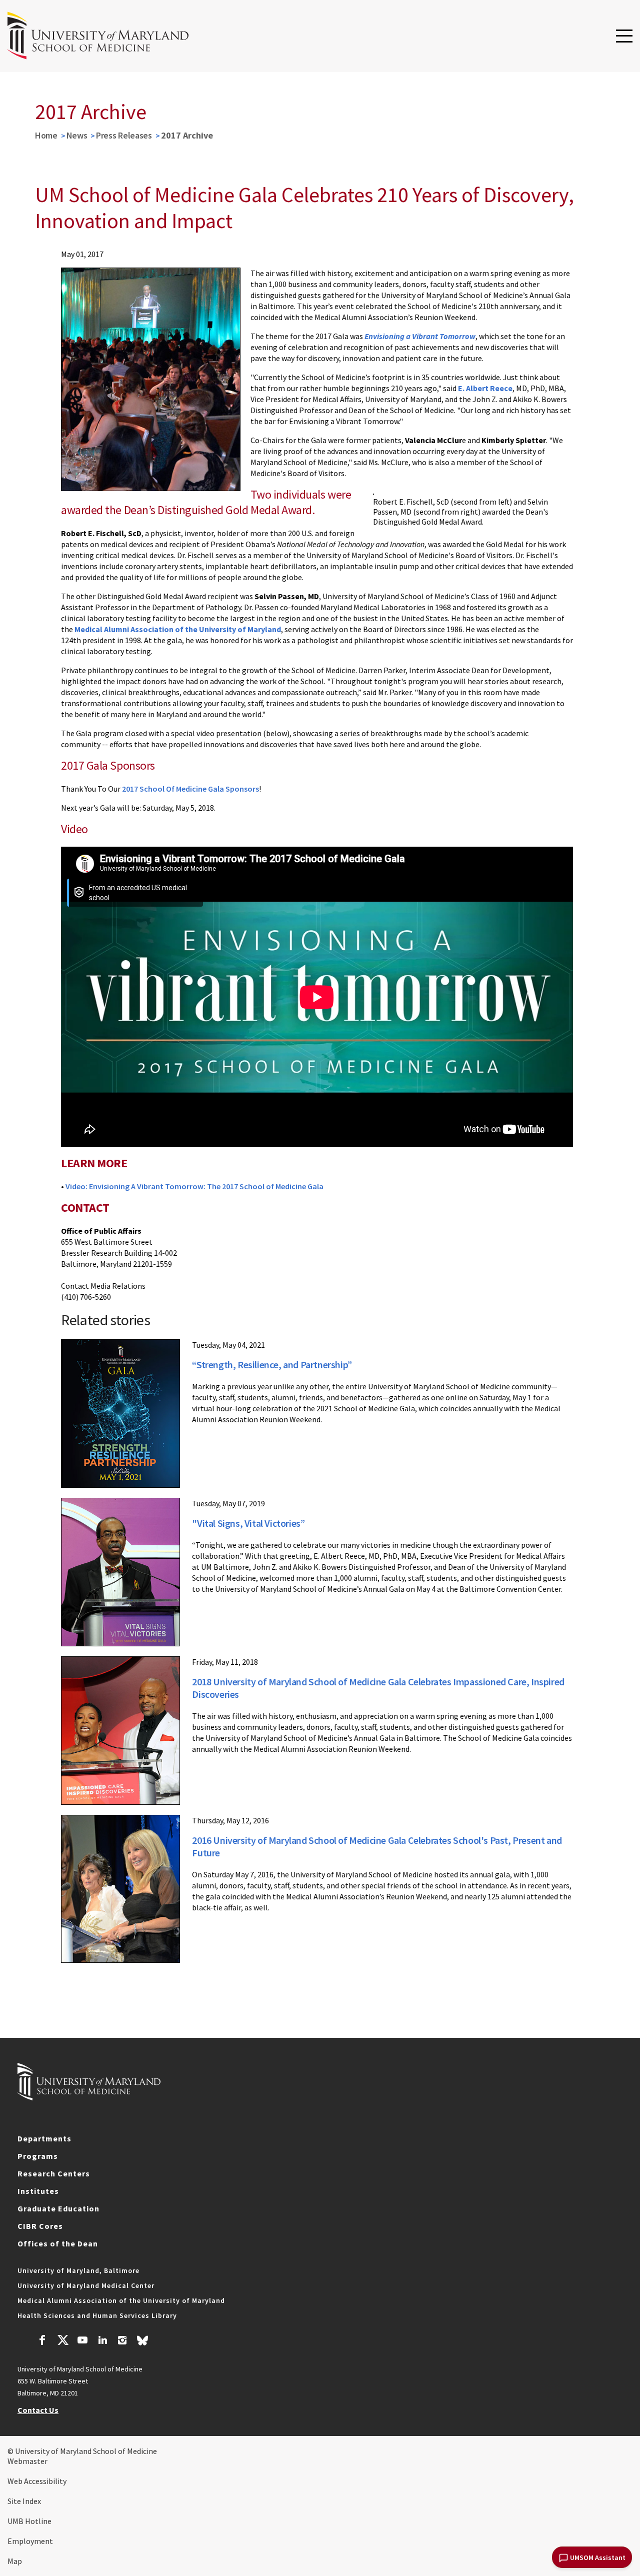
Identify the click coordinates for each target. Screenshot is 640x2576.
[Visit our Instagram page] (122, 2341)
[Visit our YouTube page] (82, 2341)
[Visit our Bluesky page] (142, 2343)
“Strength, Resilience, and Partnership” (272, 1365)
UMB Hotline (29, 2521)
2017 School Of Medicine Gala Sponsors (190, 789)
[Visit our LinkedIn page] (102, 2341)
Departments (44, 2138)
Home (46, 135)
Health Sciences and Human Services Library (97, 2315)
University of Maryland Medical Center (86, 2285)
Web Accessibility (37, 2481)
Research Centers (54, 2173)
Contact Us (38, 2410)
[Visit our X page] (62, 2341)
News (77, 135)
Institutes (38, 2191)
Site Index (24, 2501)
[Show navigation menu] (624, 37)
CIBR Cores (40, 2226)
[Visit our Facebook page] (42, 2341)
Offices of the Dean (58, 2243)
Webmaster (27, 2461)
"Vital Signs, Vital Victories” (248, 1523)
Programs (38, 2156)
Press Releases (124, 135)
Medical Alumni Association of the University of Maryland (121, 2300)
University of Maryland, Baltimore (78, 2270)
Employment (30, 2541)
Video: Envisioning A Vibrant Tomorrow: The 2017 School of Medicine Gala (194, 1186)
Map (15, 2561)
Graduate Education (58, 2208)
